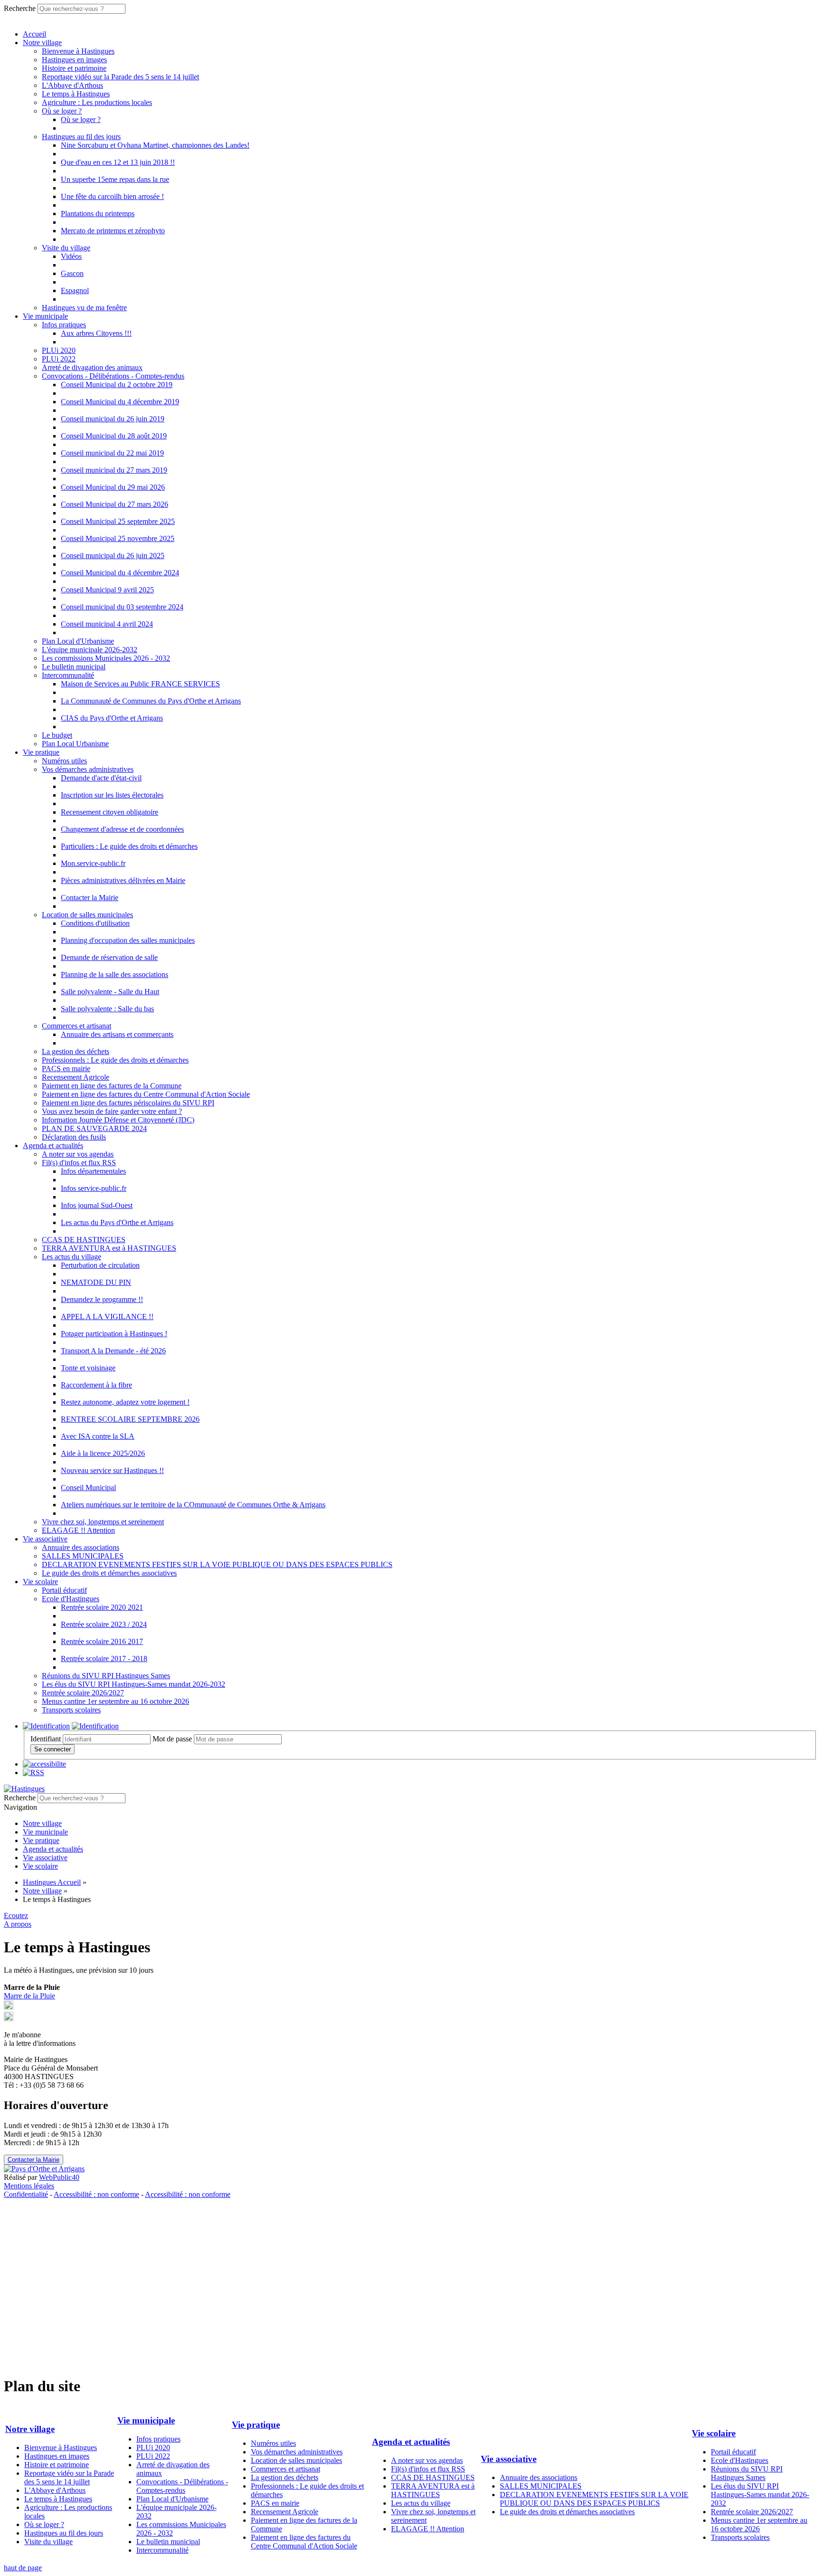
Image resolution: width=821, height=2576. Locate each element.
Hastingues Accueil (52, 1882)
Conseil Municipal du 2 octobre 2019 (117, 385)
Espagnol (75, 290)
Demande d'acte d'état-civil (101, 778)
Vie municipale (45, 316)
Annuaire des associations (81, 1547)
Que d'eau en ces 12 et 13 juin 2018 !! (118, 162)
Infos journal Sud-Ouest (97, 1205)
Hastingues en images (74, 60)
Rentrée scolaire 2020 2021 (102, 1607)
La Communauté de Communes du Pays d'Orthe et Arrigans (151, 701)
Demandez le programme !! (102, 1299)
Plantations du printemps (98, 214)
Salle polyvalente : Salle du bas (107, 1009)
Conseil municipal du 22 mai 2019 (112, 453)
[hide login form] (95, 1726)
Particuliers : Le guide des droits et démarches (129, 846)
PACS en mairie (66, 1069)
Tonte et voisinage (88, 1368)
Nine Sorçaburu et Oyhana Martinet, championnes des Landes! (155, 145)
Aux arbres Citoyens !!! (96, 333)
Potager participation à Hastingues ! (114, 1334)
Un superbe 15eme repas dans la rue (115, 179)
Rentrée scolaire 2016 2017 (102, 1641)
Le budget (57, 735)
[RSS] (33, 1773)
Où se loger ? (62, 111)
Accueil (34, 34)
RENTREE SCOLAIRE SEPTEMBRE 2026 (130, 1419)
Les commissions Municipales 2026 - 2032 (106, 658)
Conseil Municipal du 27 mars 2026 (115, 504)
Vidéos (71, 256)
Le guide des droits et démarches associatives (109, 1573)
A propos (18, 1924)
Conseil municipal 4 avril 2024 (107, 624)
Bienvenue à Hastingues (78, 51)
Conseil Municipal (88, 1488)
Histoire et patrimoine (74, 68)
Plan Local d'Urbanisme (78, 641)
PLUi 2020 (59, 350)
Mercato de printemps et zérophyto (113, 231)
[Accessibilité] (44, 1764)
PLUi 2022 (59, 359)
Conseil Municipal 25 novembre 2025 (118, 538)
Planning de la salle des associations (115, 974)
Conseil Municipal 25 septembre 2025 (118, 521)
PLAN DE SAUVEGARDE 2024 (94, 1128)
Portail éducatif (64, 1590)
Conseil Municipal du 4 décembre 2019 (120, 402)
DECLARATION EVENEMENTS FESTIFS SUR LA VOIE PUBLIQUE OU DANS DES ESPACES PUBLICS (217, 1564)
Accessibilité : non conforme (96, 2194)
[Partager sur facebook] (9, 2019)
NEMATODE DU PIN (96, 1282)
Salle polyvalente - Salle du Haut (110, 992)
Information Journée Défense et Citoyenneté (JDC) (118, 1120)
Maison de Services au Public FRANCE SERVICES (140, 684)
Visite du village (66, 248)
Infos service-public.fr (94, 1188)
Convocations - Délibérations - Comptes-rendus (113, 376)
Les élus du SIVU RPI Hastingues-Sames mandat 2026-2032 (134, 1684)
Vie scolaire (40, 1582)
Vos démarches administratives (88, 769)
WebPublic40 (59, 2177)
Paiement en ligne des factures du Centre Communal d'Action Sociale (146, 1094)
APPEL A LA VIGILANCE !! (107, 1317)
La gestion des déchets (76, 1051)
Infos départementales (93, 1171)
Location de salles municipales (87, 915)
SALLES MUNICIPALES (83, 1556)
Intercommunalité (68, 675)
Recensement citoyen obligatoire (110, 812)
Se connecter (53, 1749)
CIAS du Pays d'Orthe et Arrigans (112, 718)
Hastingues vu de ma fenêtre (84, 308)
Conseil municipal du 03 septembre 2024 (122, 607)
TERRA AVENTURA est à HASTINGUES (109, 1248)
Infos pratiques (64, 325)
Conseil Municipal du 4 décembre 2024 (120, 573)
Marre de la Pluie (29, 1996)
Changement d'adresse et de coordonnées (122, 829)
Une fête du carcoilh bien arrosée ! (112, 196)
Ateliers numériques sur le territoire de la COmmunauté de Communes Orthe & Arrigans (193, 1505)
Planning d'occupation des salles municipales (128, 940)
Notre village (42, 43)
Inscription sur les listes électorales (112, 795)
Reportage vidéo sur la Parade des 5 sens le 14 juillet (120, 77)
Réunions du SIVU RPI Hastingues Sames (106, 1676)
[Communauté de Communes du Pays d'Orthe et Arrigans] (44, 2169)
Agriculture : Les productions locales (97, 102)
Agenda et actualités (53, 1145)
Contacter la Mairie (90, 898)
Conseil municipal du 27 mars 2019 (114, 470)
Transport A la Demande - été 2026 (113, 1351)
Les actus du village (72, 1257)
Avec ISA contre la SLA (98, 1436)
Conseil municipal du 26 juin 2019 (113, 419)
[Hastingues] (24, 1789)
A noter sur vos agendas (78, 1154)
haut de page (23, 2568)
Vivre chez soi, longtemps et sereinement (103, 1522)
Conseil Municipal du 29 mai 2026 (113, 487)
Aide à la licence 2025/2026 (103, 1453)
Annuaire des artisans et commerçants (117, 1034)
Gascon (72, 273)
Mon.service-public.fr (93, 863)
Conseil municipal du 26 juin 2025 (113, 556)
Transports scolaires (71, 1710)
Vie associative (45, 1539)
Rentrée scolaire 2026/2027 (83, 1693)
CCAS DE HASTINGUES (84, 1240)
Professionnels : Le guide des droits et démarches (115, 1060)
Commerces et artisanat (76, 1026)
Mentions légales (29, 2186)
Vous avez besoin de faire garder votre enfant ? (112, 1111)
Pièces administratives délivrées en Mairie (123, 880)
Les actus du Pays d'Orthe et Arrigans (117, 1222)
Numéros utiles (64, 761)
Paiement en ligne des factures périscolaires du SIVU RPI (128, 1103)
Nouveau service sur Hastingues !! (112, 1470)
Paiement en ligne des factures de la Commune (112, 1086)
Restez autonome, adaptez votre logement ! (125, 1402)
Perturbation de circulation (100, 1265)
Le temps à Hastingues (76, 94)
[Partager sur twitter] (9, 2007)
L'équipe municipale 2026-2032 (90, 650)
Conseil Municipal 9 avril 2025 (107, 590)
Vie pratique (41, 752)
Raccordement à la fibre (96, 1385)
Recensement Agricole (76, 1077)
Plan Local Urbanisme (75, 744)
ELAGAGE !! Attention (78, 1530)
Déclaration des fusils (74, 1137)
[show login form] (46, 1726)
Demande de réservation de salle (109, 957)
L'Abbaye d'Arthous (72, 85)
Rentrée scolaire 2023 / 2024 (104, 1624)
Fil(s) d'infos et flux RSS (79, 1163)
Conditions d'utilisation (95, 923)
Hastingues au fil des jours (81, 137)
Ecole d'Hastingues (71, 1599)
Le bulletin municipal (74, 667)
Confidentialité (26, 2194)
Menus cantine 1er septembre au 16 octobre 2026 (115, 1701)
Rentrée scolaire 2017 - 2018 (104, 1659)
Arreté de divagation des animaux (92, 367)
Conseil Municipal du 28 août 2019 (114, 436)
